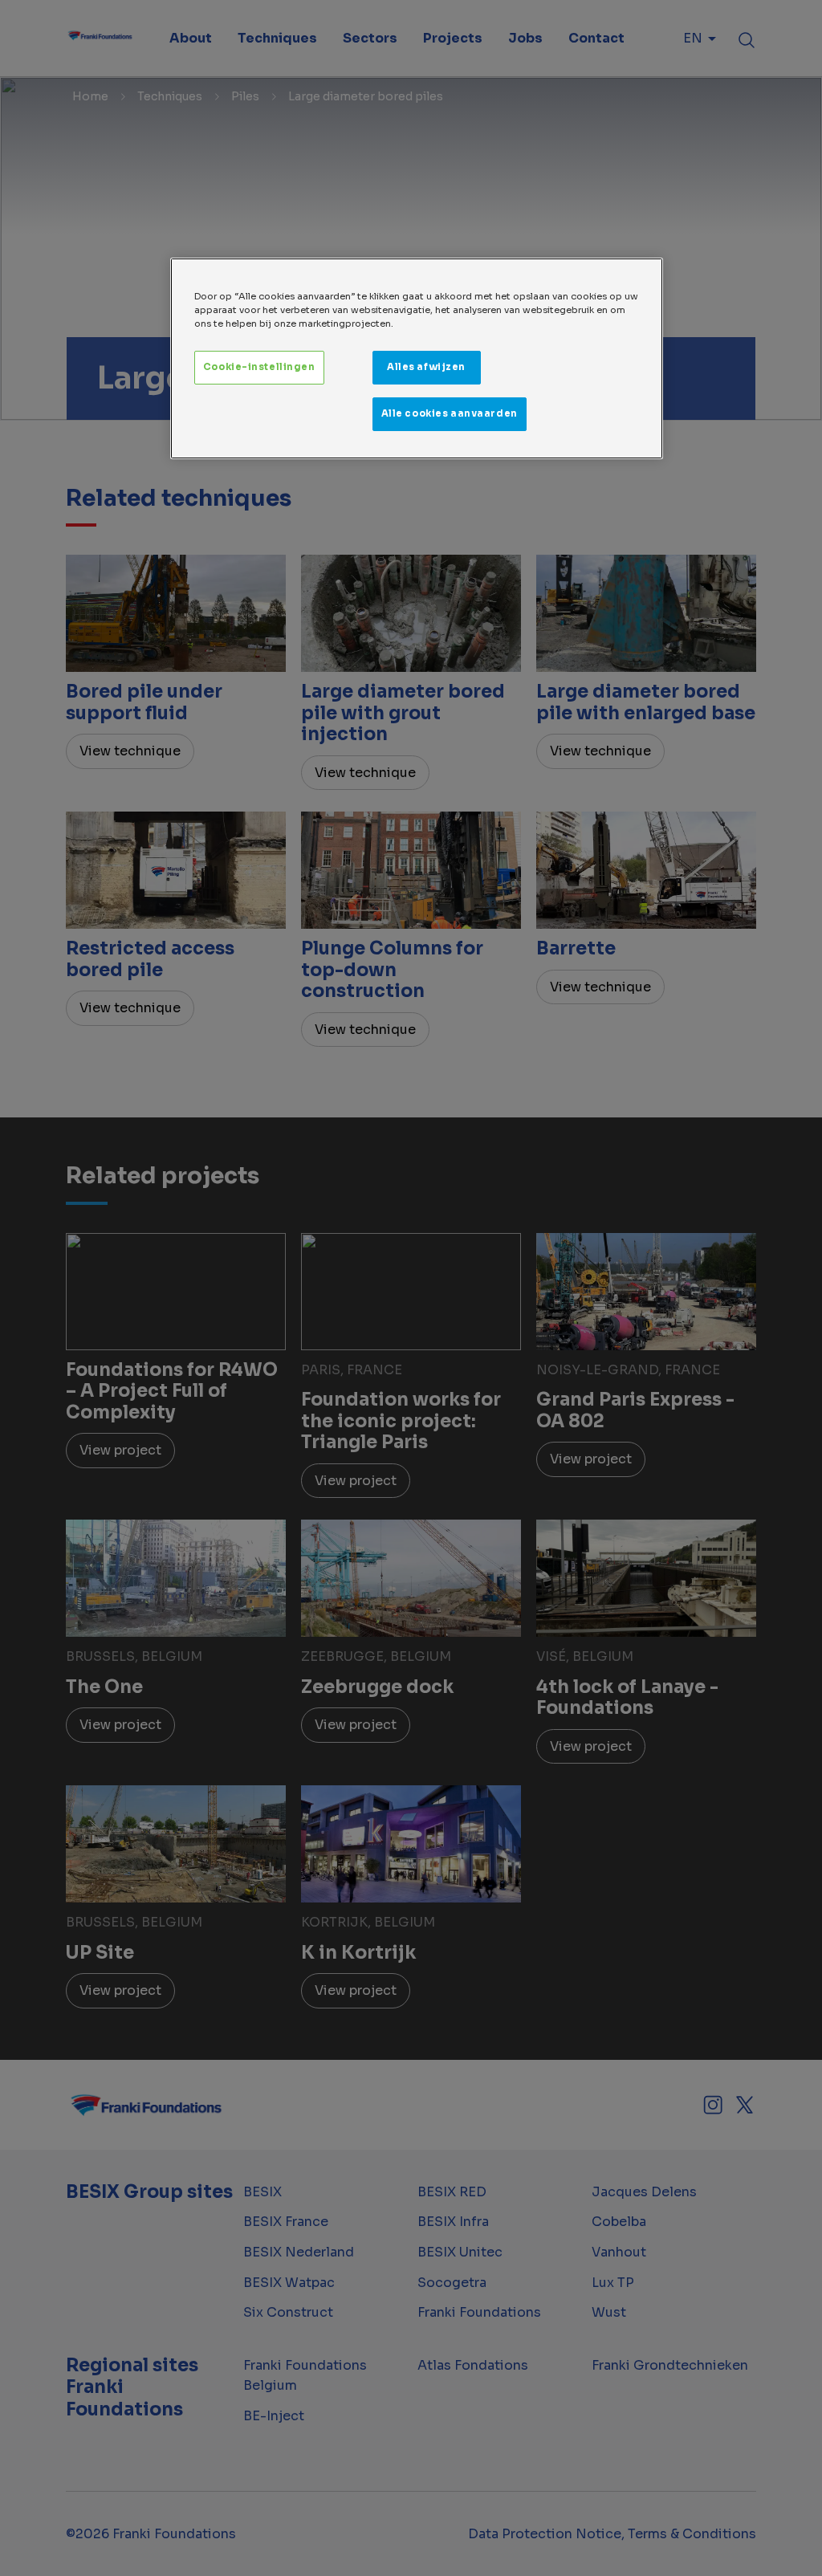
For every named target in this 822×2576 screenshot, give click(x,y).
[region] (417, 358)
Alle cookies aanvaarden (450, 413)
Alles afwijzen (426, 367)
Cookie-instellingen (259, 367)
